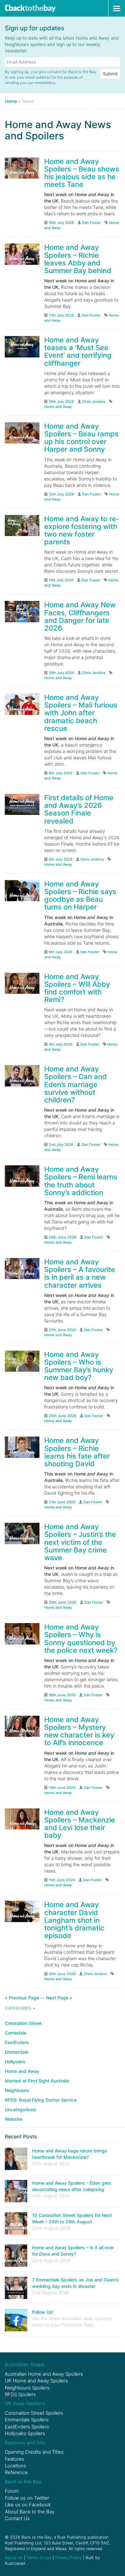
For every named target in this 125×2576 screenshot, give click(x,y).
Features (15, 2459)
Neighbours (17, 2090)
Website (13, 2119)
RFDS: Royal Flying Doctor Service (41, 2100)
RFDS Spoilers (20, 2394)
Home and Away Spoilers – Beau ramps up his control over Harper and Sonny (81, 438)
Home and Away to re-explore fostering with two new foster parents (82, 530)
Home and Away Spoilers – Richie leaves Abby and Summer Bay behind (78, 259)
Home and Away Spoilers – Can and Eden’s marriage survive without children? (75, 1084)
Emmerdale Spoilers (27, 2420)
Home (11, 101)
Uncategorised (20, 2109)
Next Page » (59, 1998)
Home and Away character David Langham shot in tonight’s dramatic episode (74, 1920)
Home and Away (58, 407)
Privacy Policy (68, 2558)
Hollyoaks (15, 2062)
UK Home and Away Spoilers (36, 2381)
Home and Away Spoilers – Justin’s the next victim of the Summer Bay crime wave (80, 1542)
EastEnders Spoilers (27, 2427)
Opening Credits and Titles (34, 2452)
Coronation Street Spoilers (34, 2413)
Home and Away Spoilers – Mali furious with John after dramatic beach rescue (81, 713)
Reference (16, 2472)
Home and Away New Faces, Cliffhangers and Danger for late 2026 (80, 616)
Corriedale (16, 2033)
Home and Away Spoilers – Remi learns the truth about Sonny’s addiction (81, 1181)
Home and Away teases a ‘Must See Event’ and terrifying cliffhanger (78, 352)
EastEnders (17, 2042)
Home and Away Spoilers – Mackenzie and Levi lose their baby (80, 1824)
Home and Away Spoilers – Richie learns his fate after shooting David (77, 1452)
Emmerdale (17, 2052)
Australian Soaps (25, 2364)
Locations (16, 2466)
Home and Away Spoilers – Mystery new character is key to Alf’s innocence (79, 1731)
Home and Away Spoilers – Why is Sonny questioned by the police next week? (81, 1639)
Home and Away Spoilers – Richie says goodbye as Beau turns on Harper (80, 896)
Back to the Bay (30, 8)
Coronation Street (23, 2023)
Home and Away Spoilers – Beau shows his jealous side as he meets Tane (82, 173)
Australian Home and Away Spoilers (44, 2374)
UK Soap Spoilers (25, 2403)
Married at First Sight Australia (37, 2081)
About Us (14, 2558)
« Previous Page (22, 1998)
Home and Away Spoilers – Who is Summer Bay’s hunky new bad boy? (79, 1366)
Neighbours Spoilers (27, 2388)
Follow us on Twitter (27, 2498)
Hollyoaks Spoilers (25, 2433)
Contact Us (17, 2518)
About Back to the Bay (30, 2512)
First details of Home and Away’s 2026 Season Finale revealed (79, 809)
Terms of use (39, 2558)
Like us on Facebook (28, 2505)
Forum (12, 2491)
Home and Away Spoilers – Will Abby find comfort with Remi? (77, 988)
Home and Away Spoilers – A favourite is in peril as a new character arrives (80, 1273)
